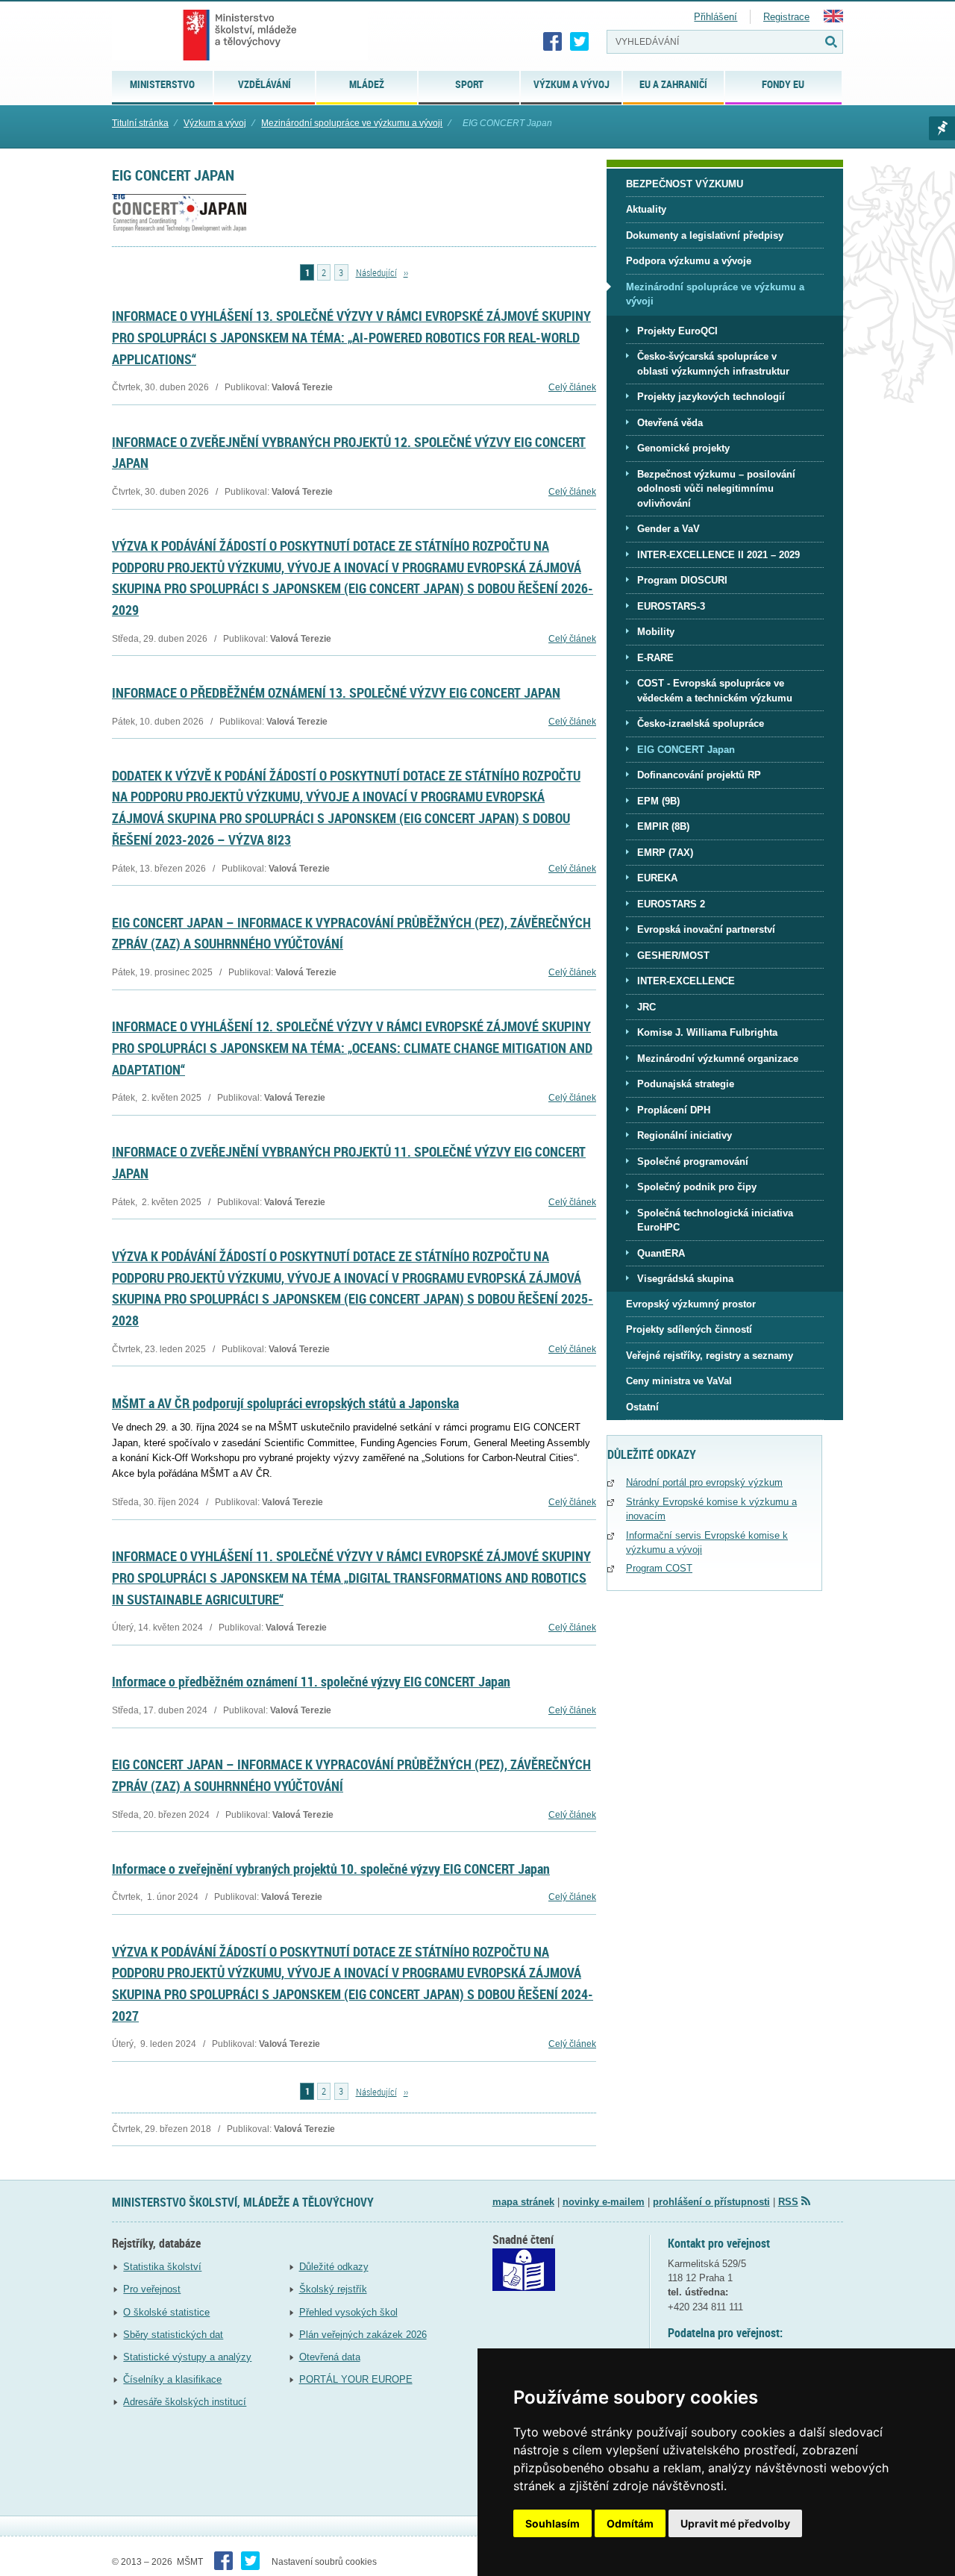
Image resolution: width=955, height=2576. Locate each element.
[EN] (833, 19)
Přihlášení (716, 17)
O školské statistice (166, 2312)
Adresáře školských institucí (185, 2402)
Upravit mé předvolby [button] (735, 2523)
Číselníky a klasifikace (172, 2379)
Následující (376, 272)
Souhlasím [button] (552, 2523)
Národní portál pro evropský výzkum (704, 1482)
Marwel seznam (942, 128)
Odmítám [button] (630, 2523)
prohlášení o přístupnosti (711, 2202)
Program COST (659, 1568)
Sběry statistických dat (173, 2335)
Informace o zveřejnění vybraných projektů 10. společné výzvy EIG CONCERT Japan (331, 1869)
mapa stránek (523, 2202)
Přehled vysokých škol (348, 2312)
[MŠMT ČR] (240, 35)
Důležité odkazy (334, 2267)
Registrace (786, 17)
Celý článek (572, 387)
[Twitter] (580, 42)
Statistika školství (162, 2267)
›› (406, 272)
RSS (788, 2202)
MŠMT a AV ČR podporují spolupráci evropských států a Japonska (285, 1403)
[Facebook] (553, 42)
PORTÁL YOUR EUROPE (356, 2379)
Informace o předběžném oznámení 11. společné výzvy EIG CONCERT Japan (311, 1681)
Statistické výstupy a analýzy (187, 2357)
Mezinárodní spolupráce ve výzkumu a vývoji (352, 123)
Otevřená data (330, 2357)
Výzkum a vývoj (215, 123)
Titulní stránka (140, 123)
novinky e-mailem (604, 2202)
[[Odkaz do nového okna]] (524, 2288)
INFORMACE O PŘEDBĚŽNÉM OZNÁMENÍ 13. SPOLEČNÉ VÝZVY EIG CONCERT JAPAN (336, 693)
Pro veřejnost (152, 2289)
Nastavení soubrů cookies (324, 2562)
